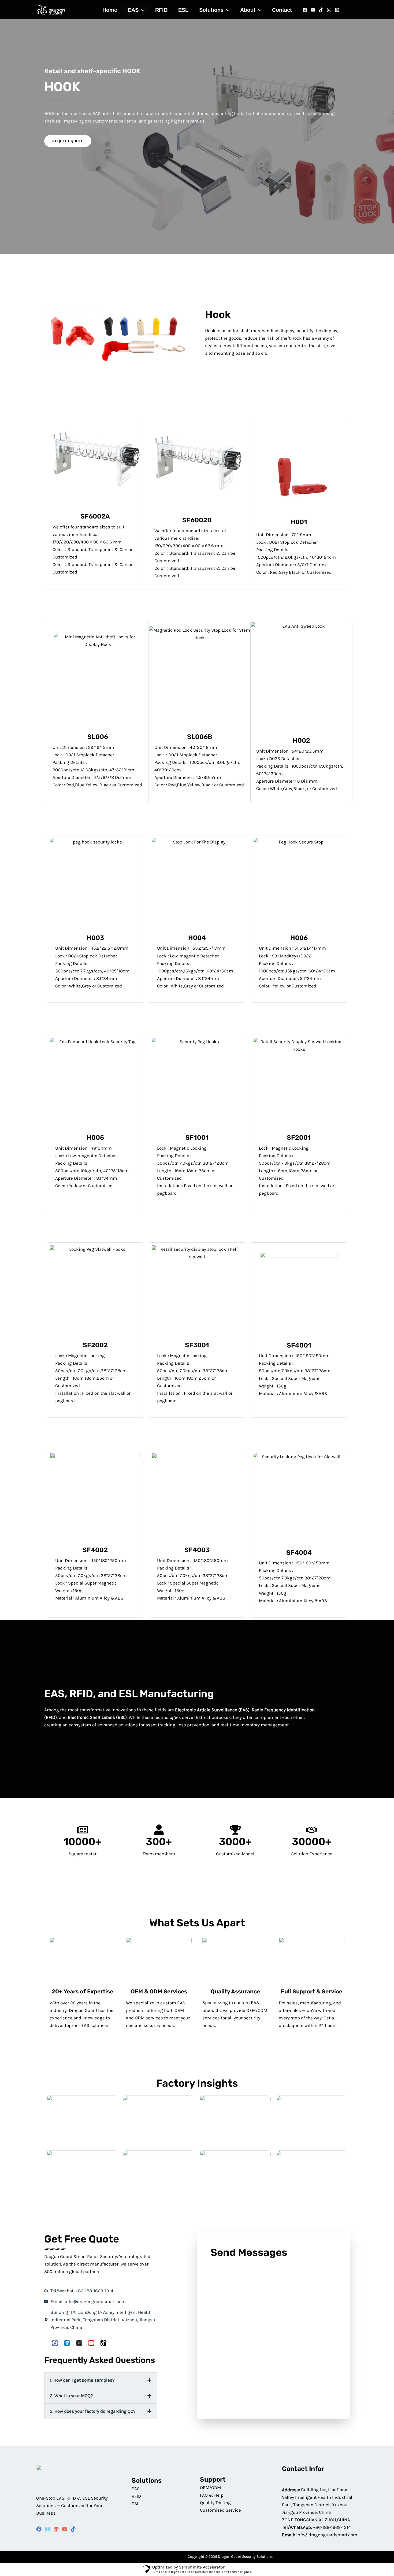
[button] (142, 10)
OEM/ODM (210, 2488)
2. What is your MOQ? (71, 2396)
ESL (183, 10)
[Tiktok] (321, 10)
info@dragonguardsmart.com (327, 2535)
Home (110, 10)
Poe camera (315, 2557)
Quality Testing (215, 2503)
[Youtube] (313, 10)
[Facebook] (305, 10)
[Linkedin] (56, 2529)
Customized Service (220, 2510)
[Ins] (329, 10)
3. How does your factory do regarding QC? (93, 2411)
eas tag (332, 2557)
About (248, 10)
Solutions (211, 10)
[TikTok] (73, 2529)
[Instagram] (337, 10)
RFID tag (297, 2557)
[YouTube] (65, 2529)
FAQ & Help (212, 2495)
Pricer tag (281, 2557)
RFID (161, 10)
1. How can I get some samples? (82, 2380)
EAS (133, 10)
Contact (282, 10)
